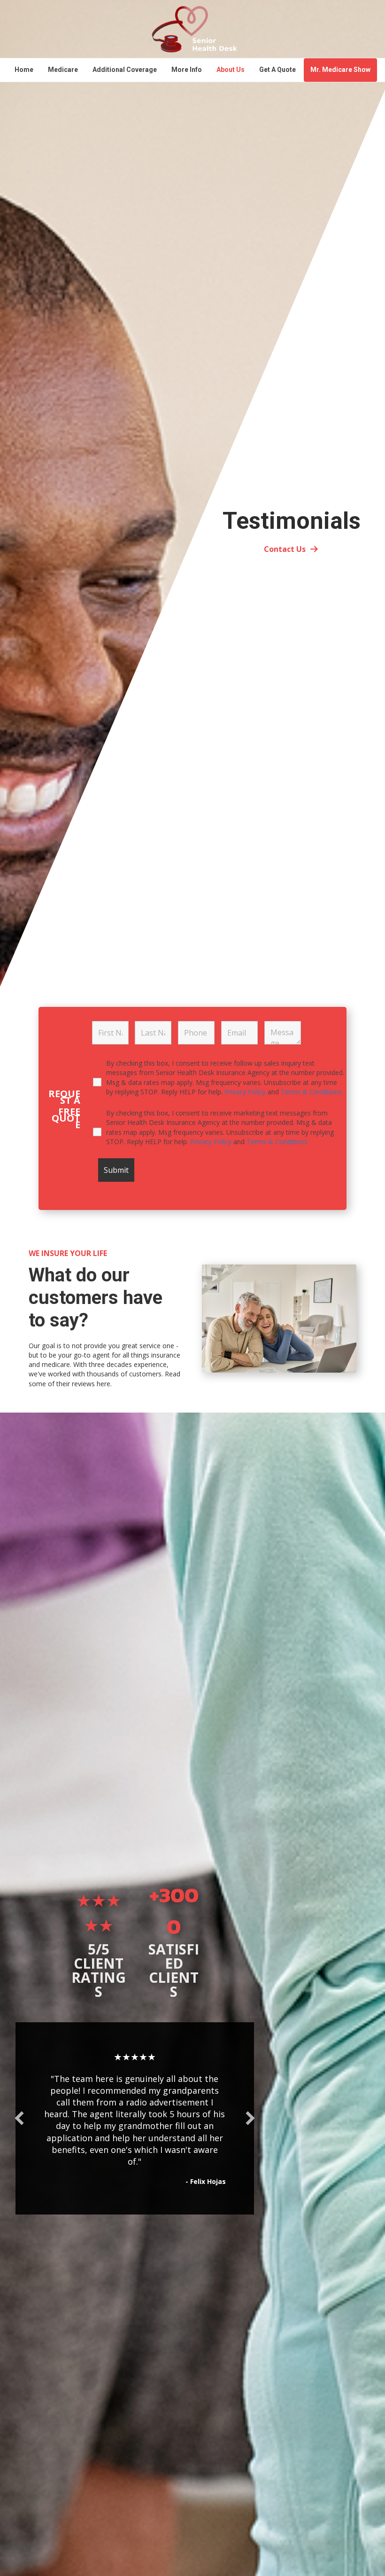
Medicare (63, 70)
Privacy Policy (246, 1092)
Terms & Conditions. (312, 1092)
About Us (231, 70)
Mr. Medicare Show (340, 70)
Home (24, 70)
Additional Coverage (125, 70)
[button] (19, 2118)
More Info (187, 70)
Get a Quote (277, 70)
